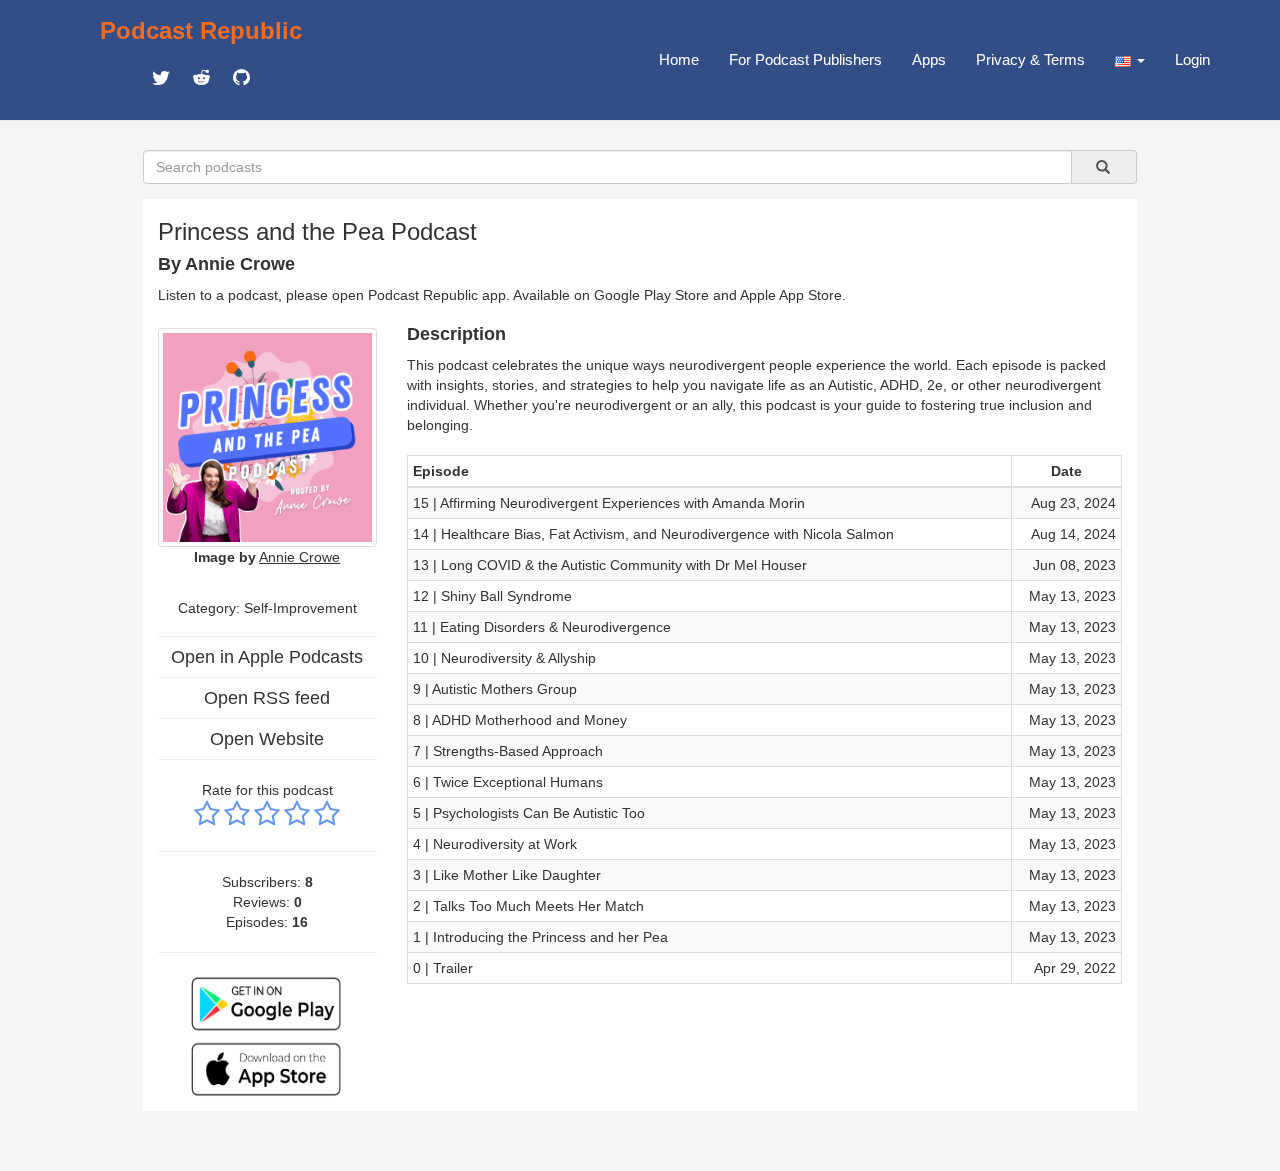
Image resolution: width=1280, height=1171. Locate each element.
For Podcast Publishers (805, 59)
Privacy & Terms (1030, 59)
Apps (929, 59)
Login (1192, 59)
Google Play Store (651, 295)
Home (679, 59)
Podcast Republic (201, 30)
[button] (1130, 60)
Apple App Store (791, 295)
